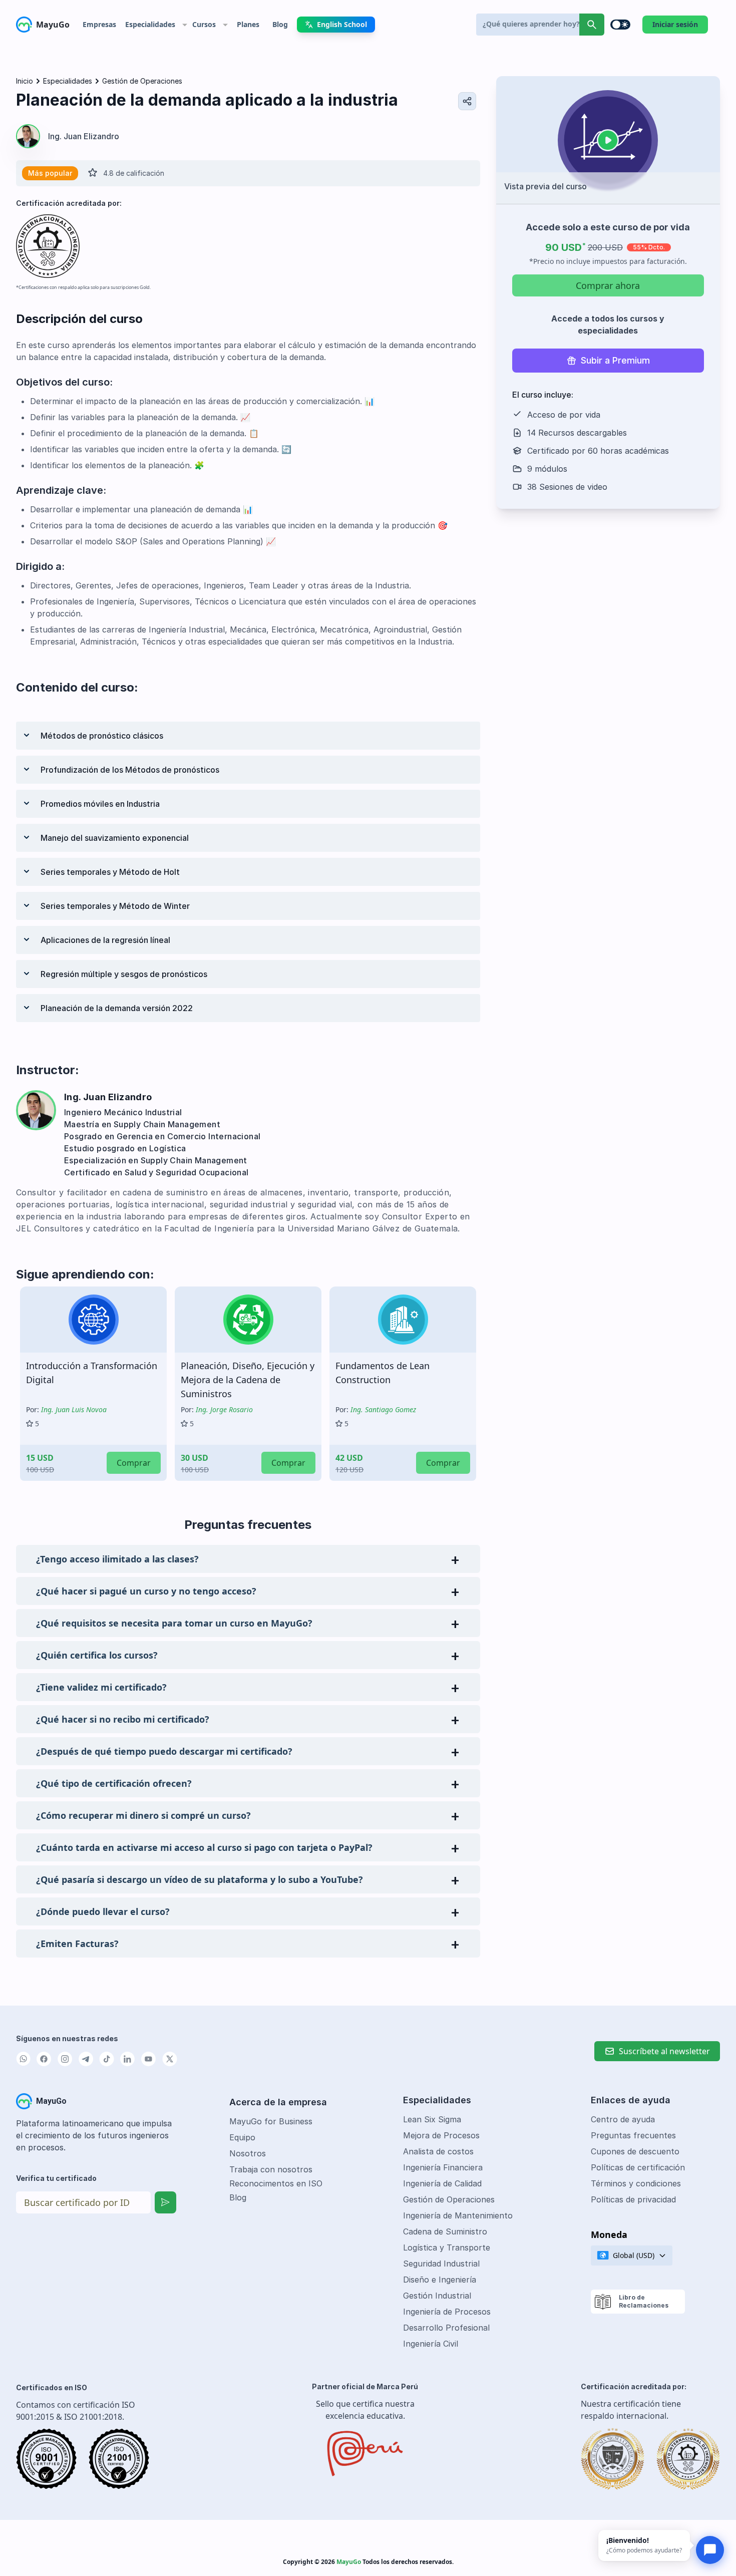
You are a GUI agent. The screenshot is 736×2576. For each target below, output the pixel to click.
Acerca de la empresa (278, 2102)
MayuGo (53, 25)
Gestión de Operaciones (142, 81)
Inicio (25, 81)
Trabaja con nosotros (271, 2169)
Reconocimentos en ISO (276, 2183)
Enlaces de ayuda (631, 2100)
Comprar (134, 1463)
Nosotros (248, 2153)
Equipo (242, 2137)
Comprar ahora (608, 285)
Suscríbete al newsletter (664, 2051)
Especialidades (68, 81)
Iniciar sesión (675, 24)
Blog (238, 2197)
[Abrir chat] (710, 2550)
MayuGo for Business (271, 2121)
